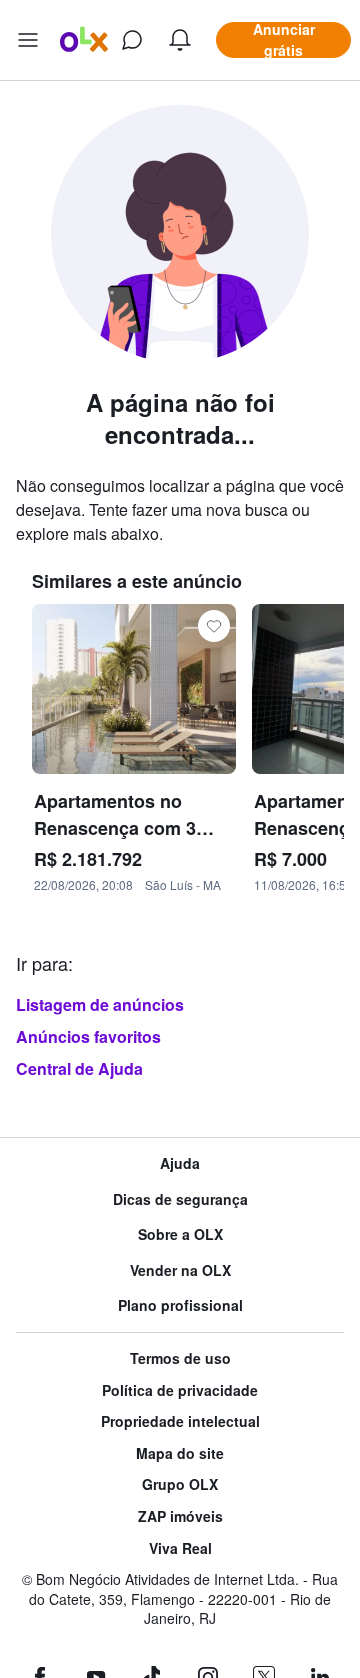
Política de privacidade (180, 1390)
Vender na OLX (180, 1270)
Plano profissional (180, 1305)
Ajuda (180, 1163)
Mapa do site (180, 1453)
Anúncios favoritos (88, 1036)
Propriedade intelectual (180, 1421)
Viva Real (180, 1548)
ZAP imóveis (180, 1516)
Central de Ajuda (79, 1068)
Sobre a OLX (180, 1234)
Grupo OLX (180, 1484)
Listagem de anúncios (100, 1004)
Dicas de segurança (180, 1199)
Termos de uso (180, 1358)
